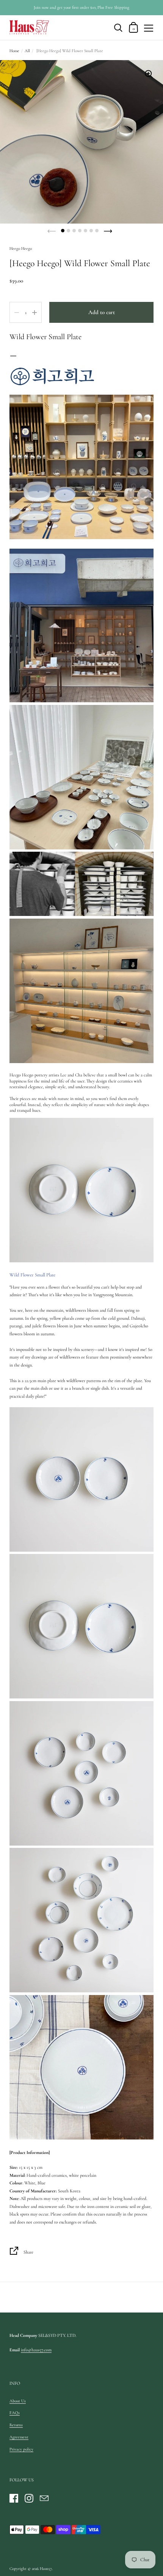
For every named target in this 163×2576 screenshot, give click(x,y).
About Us (18, 2401)
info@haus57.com (36, 2350)
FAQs (15, 2413)
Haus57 (46, 2569)
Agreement (19, 2437)
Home (14, 51)
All (27, 51)
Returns (16, 2425)
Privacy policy (21, 2449)
